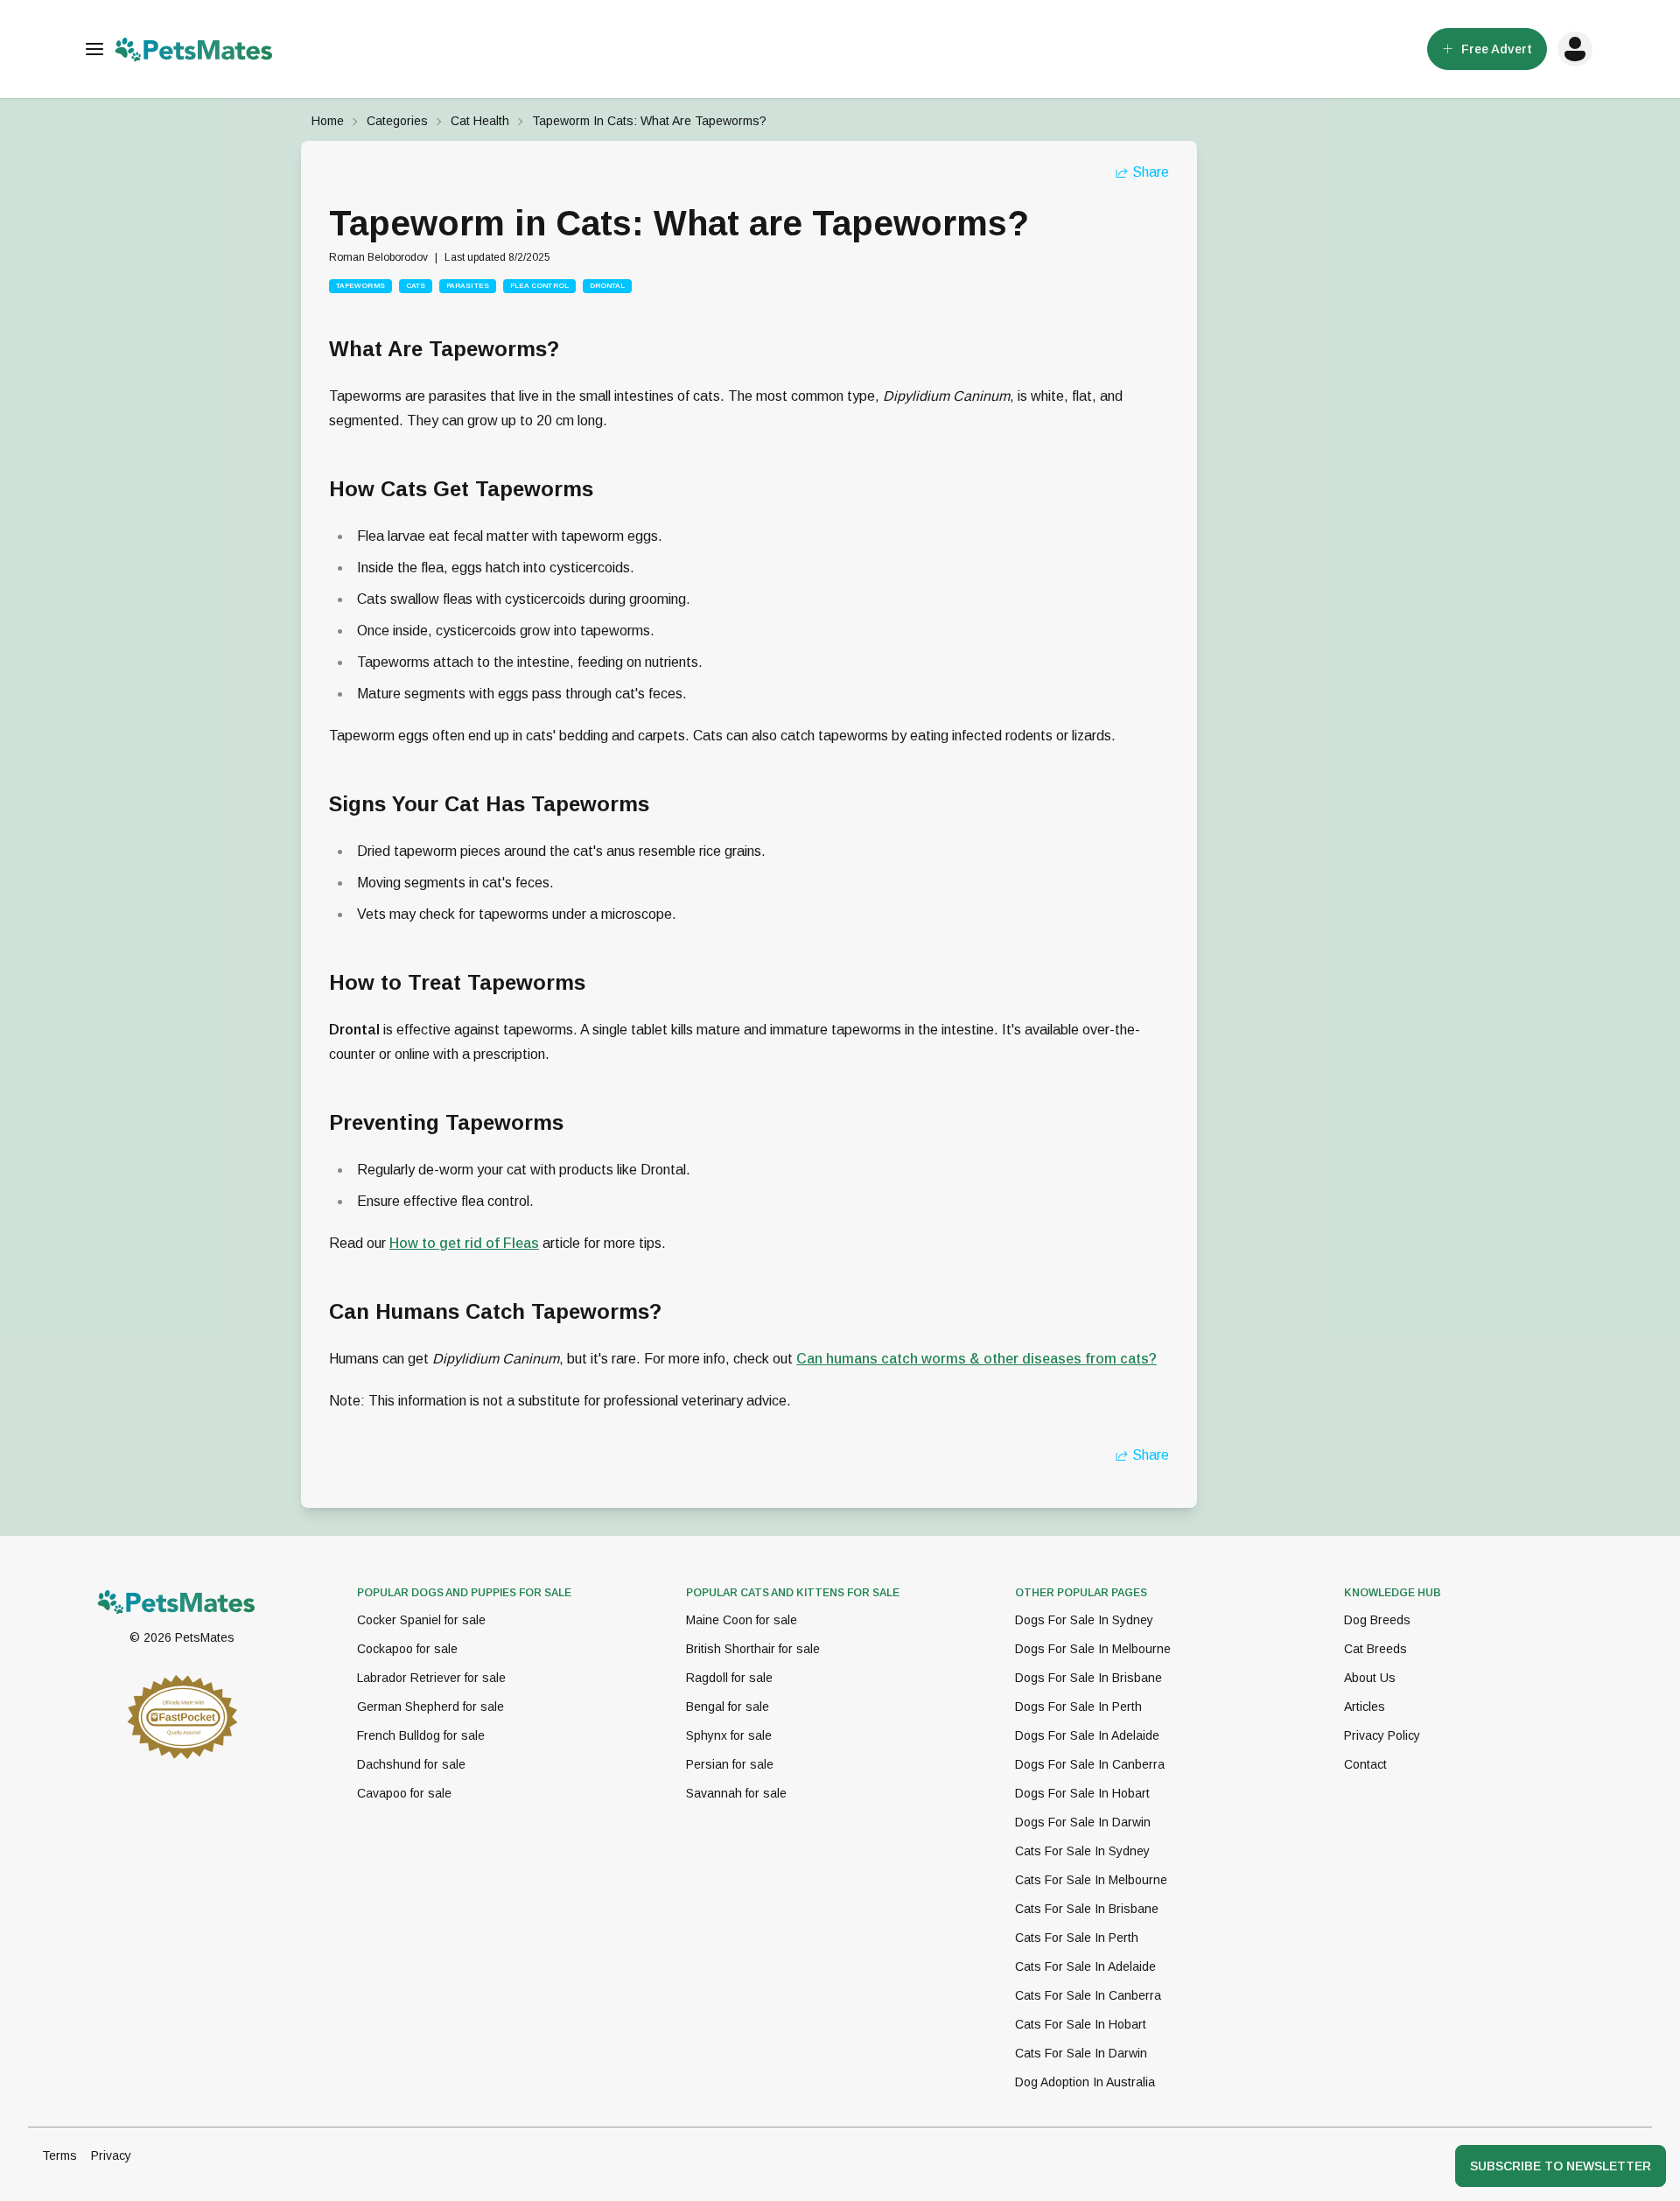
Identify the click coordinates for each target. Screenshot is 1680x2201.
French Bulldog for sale (421, 1735)
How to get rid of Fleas (464, 1243)
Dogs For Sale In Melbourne (1093, 1649)
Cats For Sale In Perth (1077, 1938)
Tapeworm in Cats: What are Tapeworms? (649, 121)
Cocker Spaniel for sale (421, 1620)
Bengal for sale (728, 1707)
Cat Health (480, 121)
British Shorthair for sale (753, 1649)
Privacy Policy (1382, 1735)
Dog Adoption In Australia (1085, 2082)
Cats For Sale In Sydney (1082, 1851)
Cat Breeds (1375, 1649)
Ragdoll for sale (729, 1678)
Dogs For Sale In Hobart (1082, 1793)
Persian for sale (730, 1764)
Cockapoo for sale (407, 1649)
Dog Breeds (1377, 1620)
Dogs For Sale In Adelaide (1087, 1735)
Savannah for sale (736, 1793)
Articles (1365, 1707)
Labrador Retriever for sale (431, 1678)
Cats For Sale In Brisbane (1087, 1909)
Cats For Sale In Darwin (1081, 2053)
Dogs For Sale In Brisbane (1088, 1678)
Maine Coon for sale (742, 1620)
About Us (1370, 1678)
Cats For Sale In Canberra (1088, 1995)
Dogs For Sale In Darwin (1083, 1822)
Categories (397, 121)
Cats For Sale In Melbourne (1091, 1880)
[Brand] (182, 1602)
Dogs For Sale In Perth (1078, 1707)
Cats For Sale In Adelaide (1085, 1966)
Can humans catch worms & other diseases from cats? (976, 1359)
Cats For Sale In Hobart (1081, 2024)
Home (328, 121)
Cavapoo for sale (404, 1793)
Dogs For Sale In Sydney (1084, 1620)
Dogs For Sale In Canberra (1090, 1764)
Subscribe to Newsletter (1561, 2166)
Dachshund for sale (411, 1764)
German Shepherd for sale (430, 1707)
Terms (59, 2155)
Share (1151, 172)
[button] (1575, 49)
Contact (1365, 1764)
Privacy (111, 2155)
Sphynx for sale (729, 1735)
